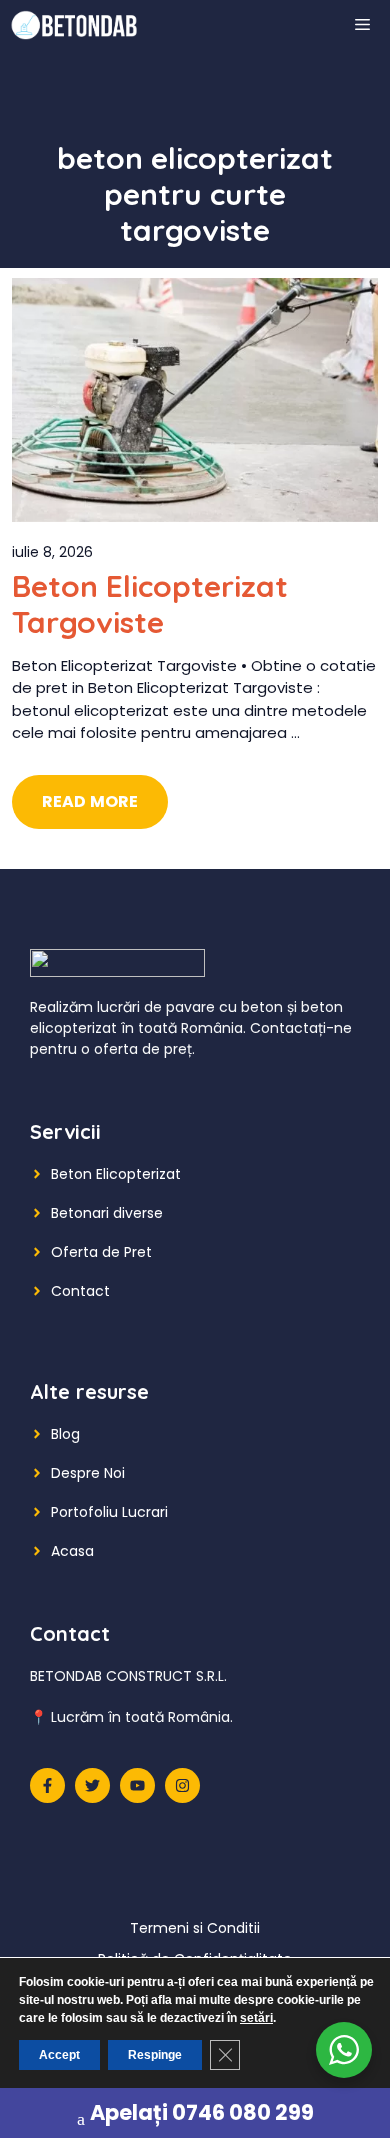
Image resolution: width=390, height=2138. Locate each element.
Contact (80, 1291)
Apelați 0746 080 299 (202, 2112)
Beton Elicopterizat (116, 1174)
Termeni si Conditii (195, 1928)
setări (256, 2018)
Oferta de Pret (101, 1252)
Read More (90, 801)
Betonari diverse (107, 1213)
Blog (65, 1434)
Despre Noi (88, 1473)
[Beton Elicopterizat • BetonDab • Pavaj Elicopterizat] (74, 25)
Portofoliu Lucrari (109, 1512)
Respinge (155, 2055)
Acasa (72, 1551)
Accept (59, 2055)
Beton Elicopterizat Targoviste (150, 604)
